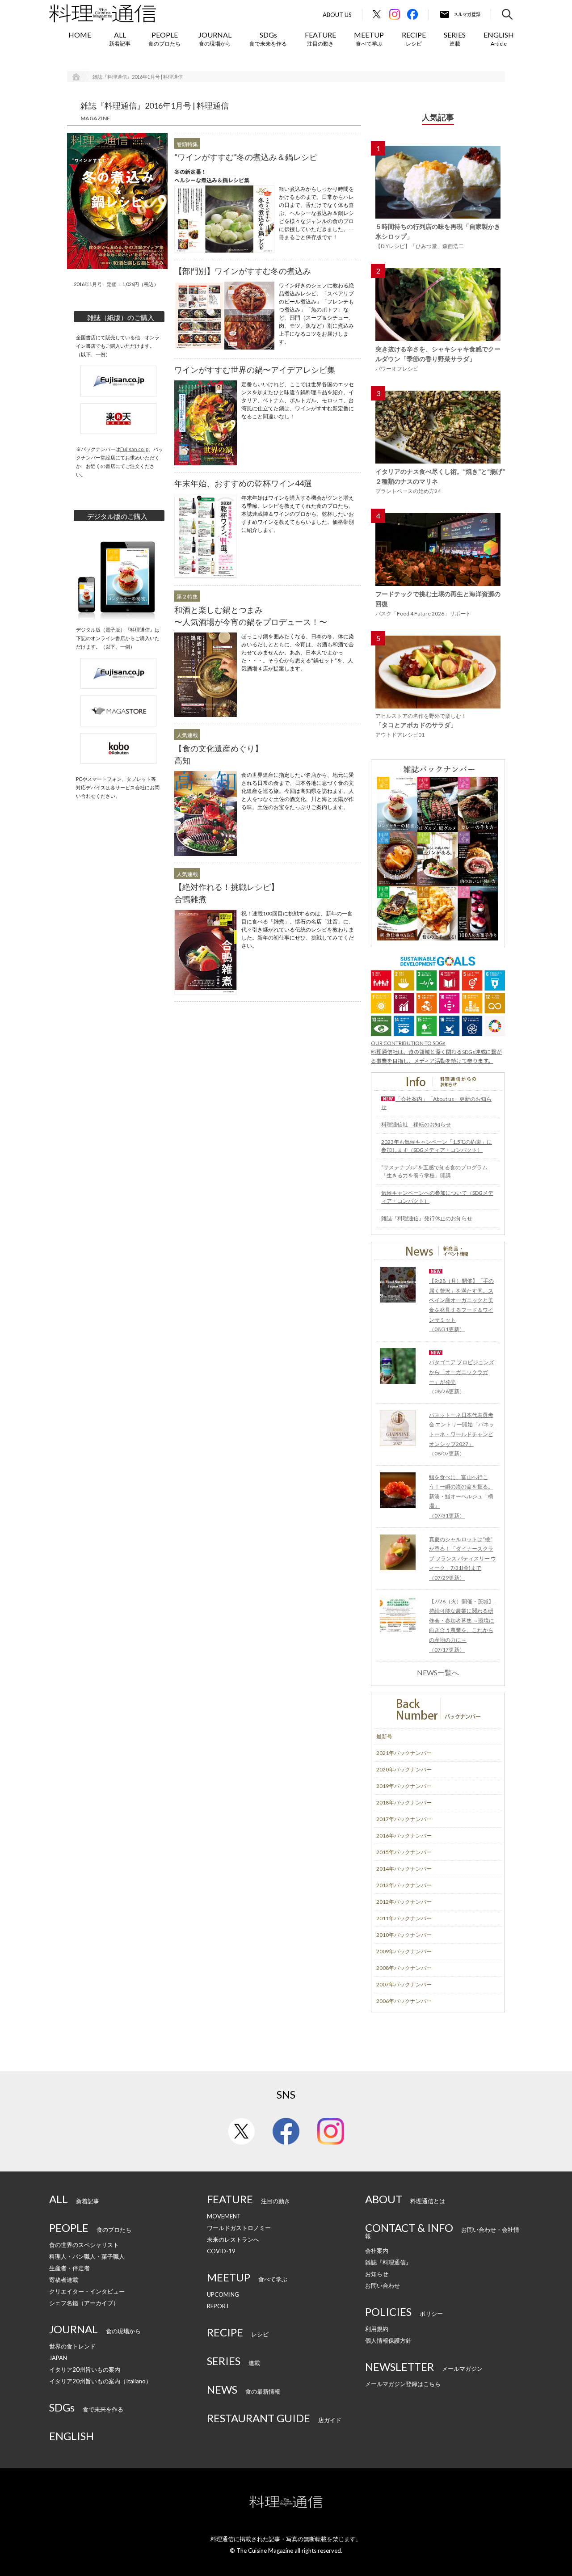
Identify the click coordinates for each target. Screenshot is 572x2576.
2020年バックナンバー (404, 1769)
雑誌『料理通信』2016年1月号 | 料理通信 (138, 77)
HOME (80, 35)
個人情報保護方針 (388, 2340)
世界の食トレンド (72, 2346)
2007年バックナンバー (404, 1984)
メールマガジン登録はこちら (403, 2384)
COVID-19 (221, 2251)
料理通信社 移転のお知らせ (416, 1124)
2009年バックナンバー (404, 1951)
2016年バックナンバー (404, 1836)
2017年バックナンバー (404, 1819)
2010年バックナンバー (404, 1935)
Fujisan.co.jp (134, 449)
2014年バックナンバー (404, 1869)
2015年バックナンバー (404, 1852)
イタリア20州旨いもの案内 (85, 2369)
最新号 (384, 1736)
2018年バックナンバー (404, 1802)
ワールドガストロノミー (239, 2228)
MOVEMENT (224, 2216)
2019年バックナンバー (404, 1786)
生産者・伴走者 (69, 2268)
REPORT (218, 2306)
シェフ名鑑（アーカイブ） (84, 2303)
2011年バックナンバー (404, 1918)
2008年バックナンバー (404, 1968)
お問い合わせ (383, 2285)
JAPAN (58, 2358)
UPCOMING (223, 2294)
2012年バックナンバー (404, 1902)
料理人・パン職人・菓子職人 (87, 2256)
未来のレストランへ (233, 2239)
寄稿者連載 (64, 2280)
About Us (337, 15)
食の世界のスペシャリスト (84, 2245)
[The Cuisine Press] (103, 13)
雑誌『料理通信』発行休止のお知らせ (427, 1218)
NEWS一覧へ (438, 1673)
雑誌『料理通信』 (388, 2262)
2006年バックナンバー (404, 2001)
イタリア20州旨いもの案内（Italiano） (100, 2381)
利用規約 (377, 2329)
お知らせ (377, 2274)
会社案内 (377, 2251)
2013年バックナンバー (404, 1885)
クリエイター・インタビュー (87, 2291)
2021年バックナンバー (404, 1753)
